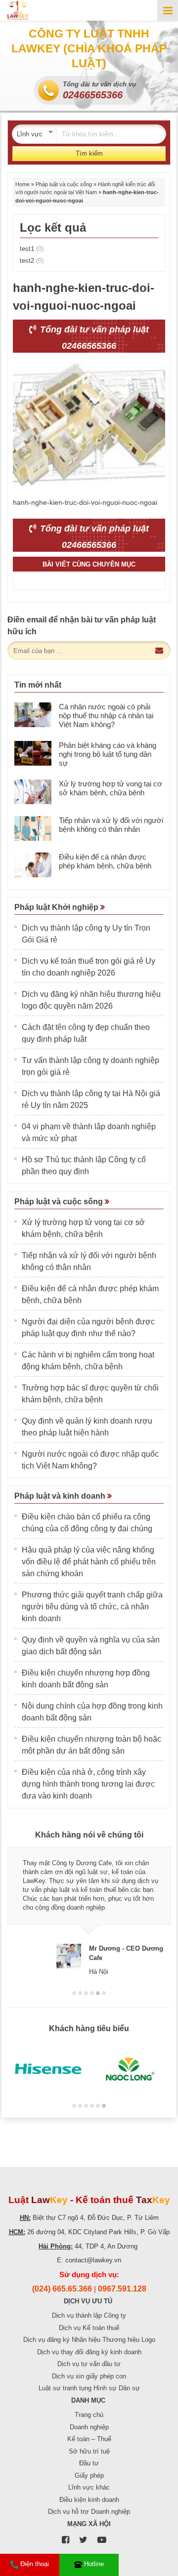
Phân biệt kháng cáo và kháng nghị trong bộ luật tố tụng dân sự (108, 754)
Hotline (94, 2564)
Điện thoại (35, 2564)
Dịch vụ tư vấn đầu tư (89, 2364)
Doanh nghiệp (89, 2427)
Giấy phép (89, 2475)
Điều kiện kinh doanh (89, 2500)
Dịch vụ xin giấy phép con (89, 2376)
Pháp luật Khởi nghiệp (57, 907)
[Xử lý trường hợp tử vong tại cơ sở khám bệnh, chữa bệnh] (33, 792)
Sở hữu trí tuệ (89, 2451)
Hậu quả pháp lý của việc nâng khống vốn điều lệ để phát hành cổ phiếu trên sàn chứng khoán (89, 1562)
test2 (32, 261)
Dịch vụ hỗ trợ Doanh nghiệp (89, 2512)
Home (22, 184)
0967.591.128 (122, 2289)
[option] (89, 1911)
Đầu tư (89, 2463)
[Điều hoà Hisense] (48, 2069)
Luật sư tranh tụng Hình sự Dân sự (89, 2388)
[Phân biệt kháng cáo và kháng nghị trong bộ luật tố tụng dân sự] (33, 753)
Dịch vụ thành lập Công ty (89, 2315)
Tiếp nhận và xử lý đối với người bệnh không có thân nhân (111, 825)
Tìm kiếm (89, 153)
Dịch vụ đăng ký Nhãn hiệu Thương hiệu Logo (89, 2340)
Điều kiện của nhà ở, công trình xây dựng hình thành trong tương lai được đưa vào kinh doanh (88, 1784)
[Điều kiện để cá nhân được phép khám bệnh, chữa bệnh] (33, 865)
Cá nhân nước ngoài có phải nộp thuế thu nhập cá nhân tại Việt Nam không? (106, 716)
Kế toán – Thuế (89, 2439)
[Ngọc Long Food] (130, 2069)
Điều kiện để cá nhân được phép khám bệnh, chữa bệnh (105, 861)
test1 (32, 249)
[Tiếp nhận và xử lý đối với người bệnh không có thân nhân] (33, 828)
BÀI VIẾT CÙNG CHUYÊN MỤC (89, 564)
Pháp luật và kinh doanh (61, 1496)
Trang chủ (89, 2415)
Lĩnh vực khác (89, 2487)
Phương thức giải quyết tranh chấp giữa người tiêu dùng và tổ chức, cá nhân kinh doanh (92, 1607)
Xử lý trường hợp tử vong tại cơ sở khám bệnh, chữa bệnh (111, 788)
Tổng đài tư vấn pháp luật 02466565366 (93, 338)
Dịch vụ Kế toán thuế (89, 2328)
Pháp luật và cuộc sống (64, 184)
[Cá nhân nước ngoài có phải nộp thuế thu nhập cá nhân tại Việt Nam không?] (33, 715)
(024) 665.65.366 (62, 2289)
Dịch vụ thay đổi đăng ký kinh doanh (89, 2352)
